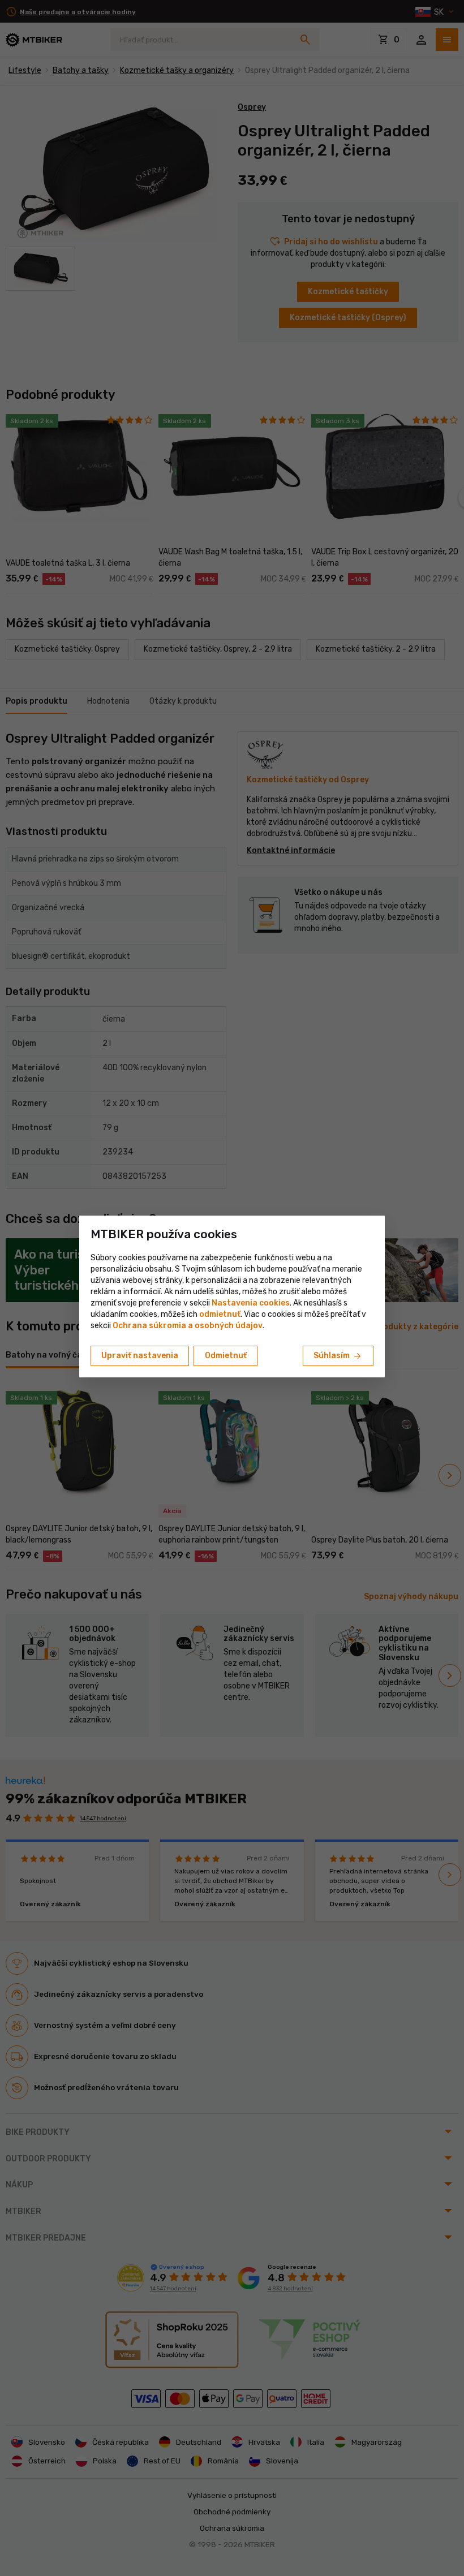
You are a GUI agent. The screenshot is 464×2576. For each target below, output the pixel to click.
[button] (220, 1314)
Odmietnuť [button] (226, 1356)
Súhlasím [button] (338, 1356)
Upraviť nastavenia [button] (140, 1356)
